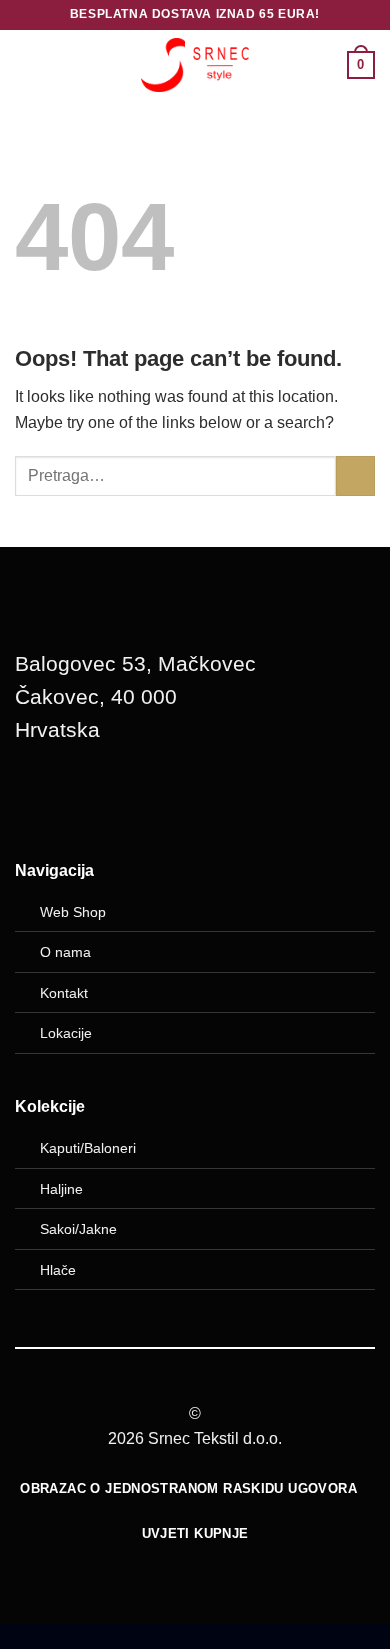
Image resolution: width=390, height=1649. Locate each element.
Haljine (61, 1189)
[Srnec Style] (195, 64)
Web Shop (73, 912)
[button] (27, 64)
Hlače (58, 1270)
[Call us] (142, 801)
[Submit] (355, 475)
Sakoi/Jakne (78, 1229)
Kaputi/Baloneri (88, 1148)
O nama (65, 952)
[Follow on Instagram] (91, 801)
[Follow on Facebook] (40, 801)
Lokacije (66, 1033)
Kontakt (64, 993)
